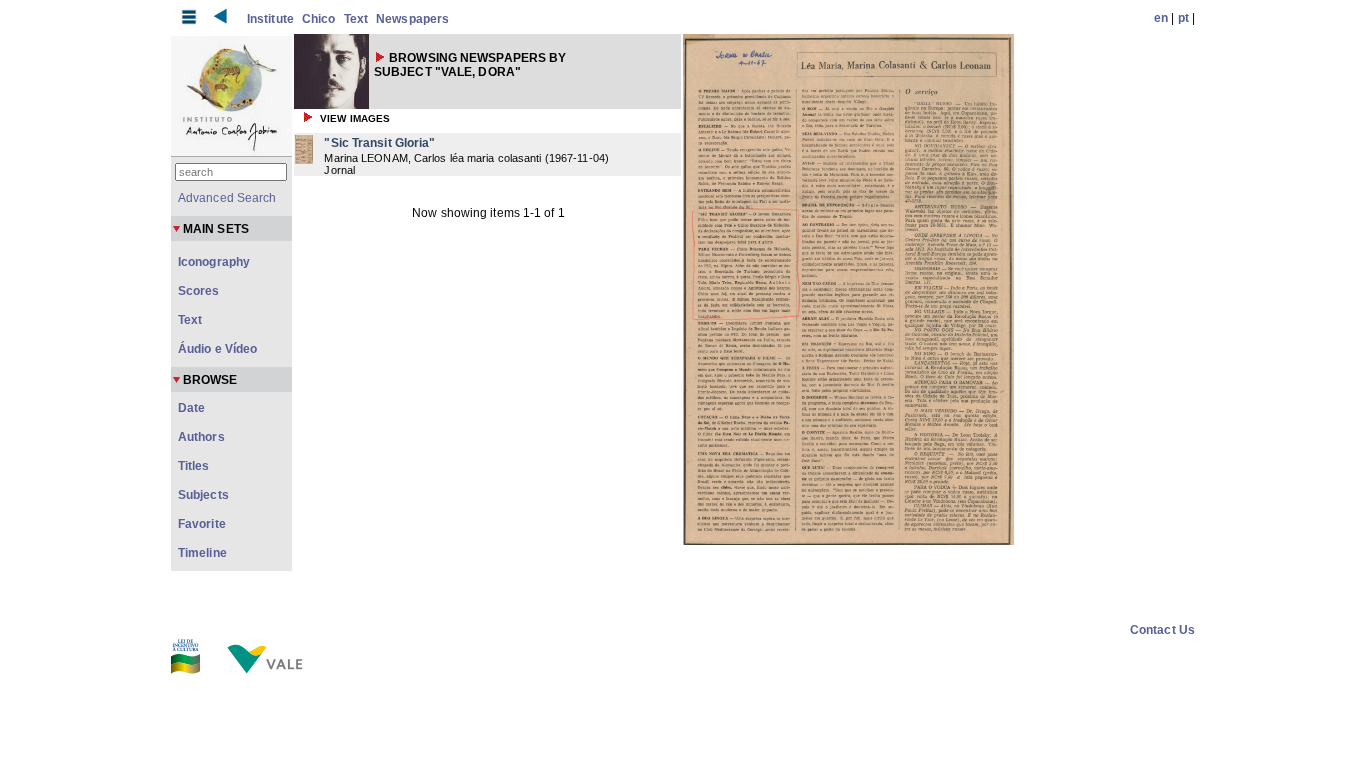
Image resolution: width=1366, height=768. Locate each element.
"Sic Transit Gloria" (379, 143)
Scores (199, 291)
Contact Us (1162, 630)
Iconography (214, 262)
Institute (270, 19)
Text (356, 19)
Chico (319, 19)
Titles (194, 466)
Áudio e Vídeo (217, 349)
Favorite (202, 524)
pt (1183, 18)
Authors (201, 437)
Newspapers (412, 19)
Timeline (202, 553)
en (1161, 18)
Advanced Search (227, 198)
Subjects (203, 495)
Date (191, 408)
